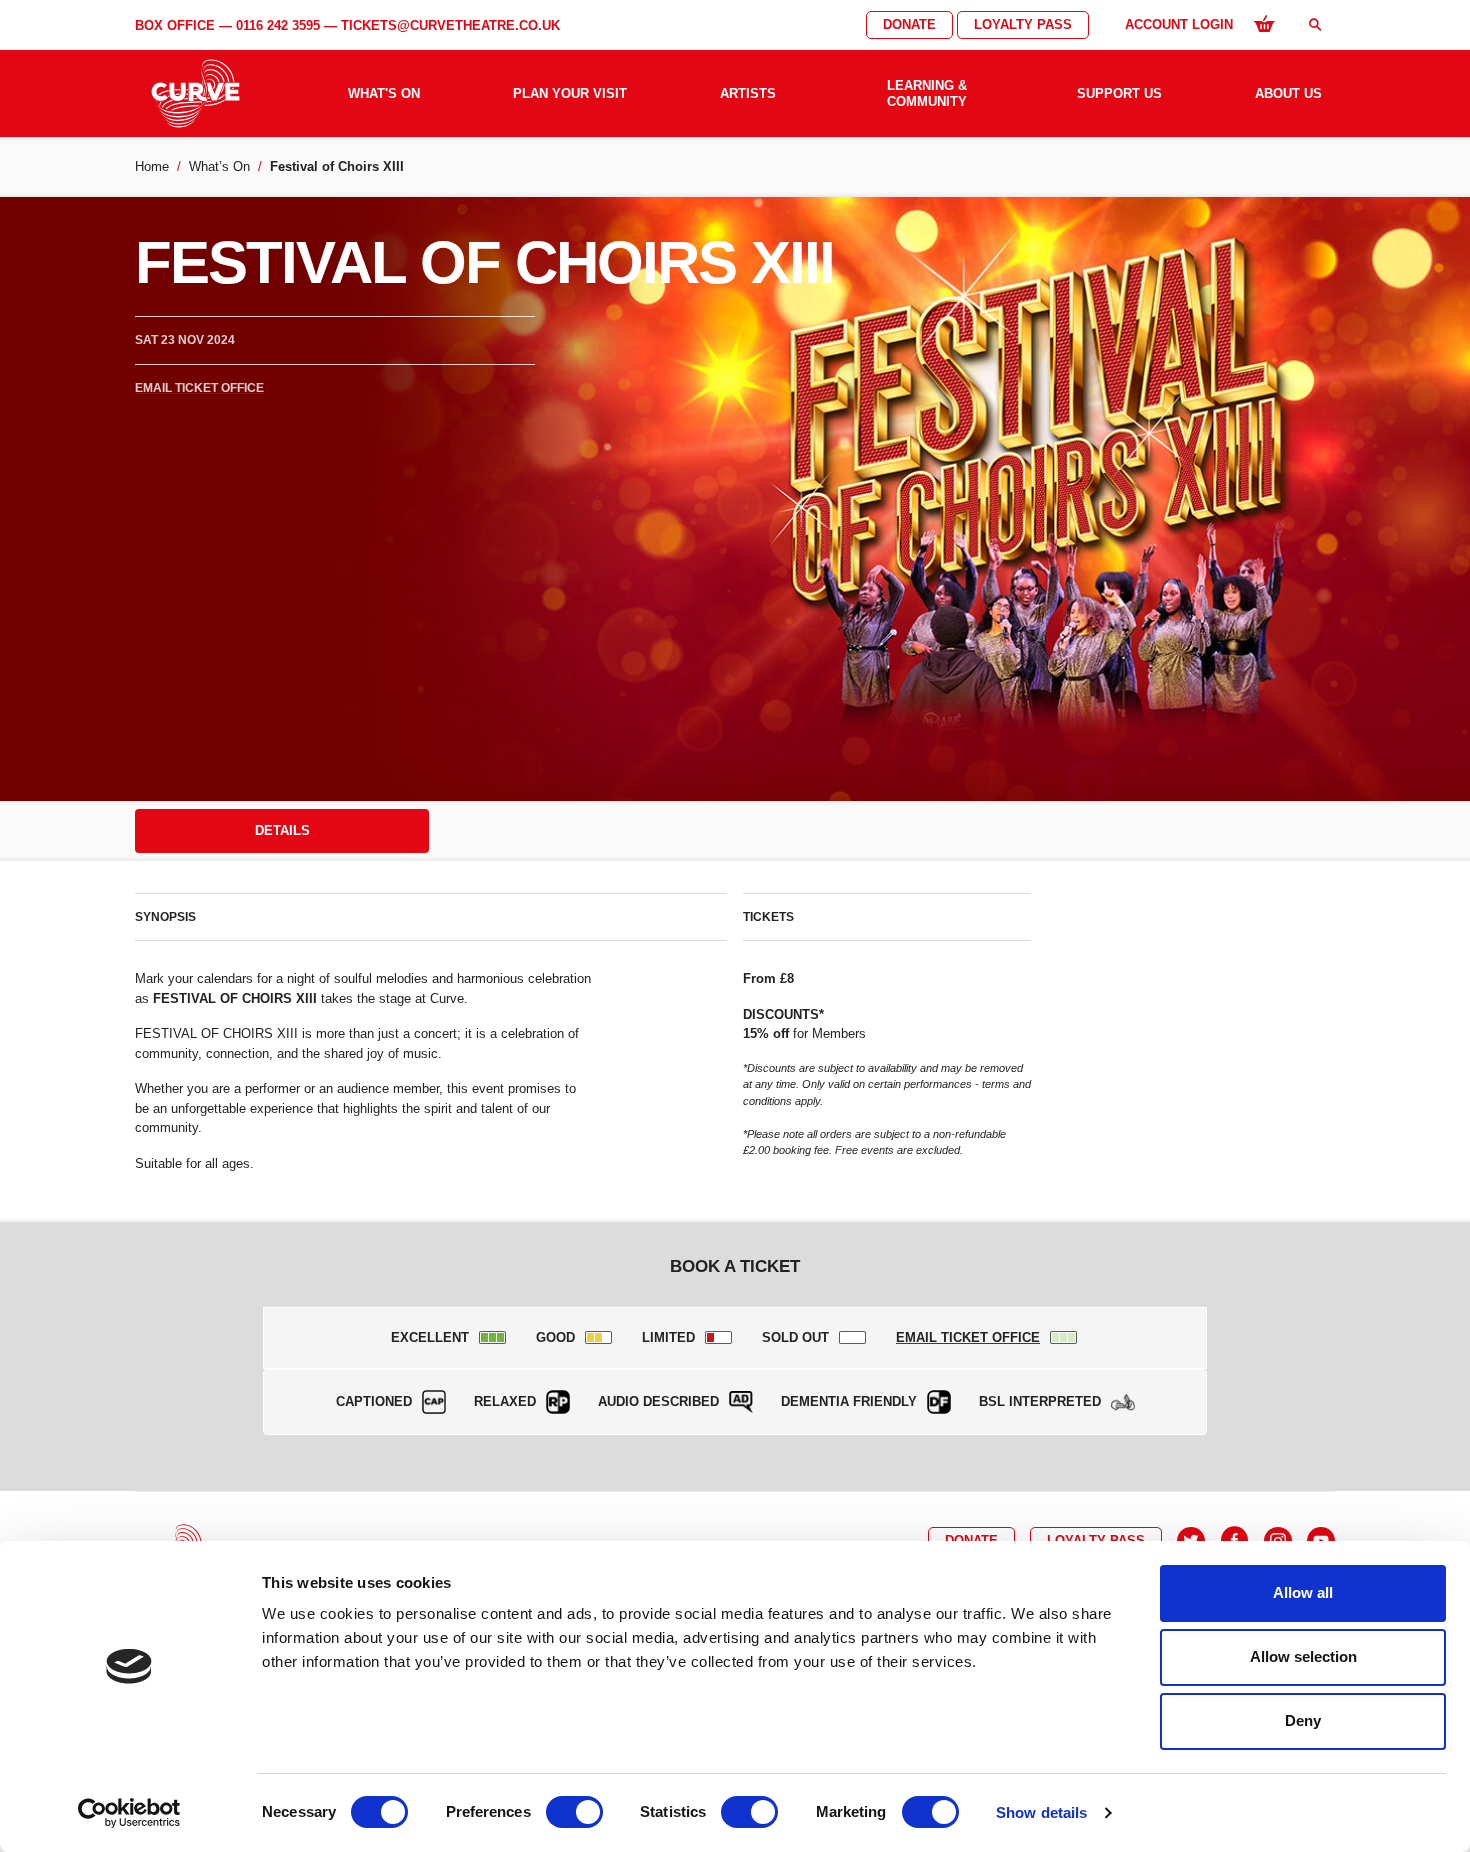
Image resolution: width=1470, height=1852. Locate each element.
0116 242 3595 (278, 25)
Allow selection (1303, 1656)
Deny (1303, 1720)
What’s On (219, 166)
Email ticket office (199, 388)
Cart (1264, 23)
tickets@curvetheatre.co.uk (450, 25)
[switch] (574, 1812)
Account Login (1179, 24)
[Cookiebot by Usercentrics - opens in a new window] (129, 1813)
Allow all (1303, 1592)
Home (152, 166)
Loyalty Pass (1023, 24)
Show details (1041, 1812)
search (1315, 24)
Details (282, 830)
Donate (909, 24)
